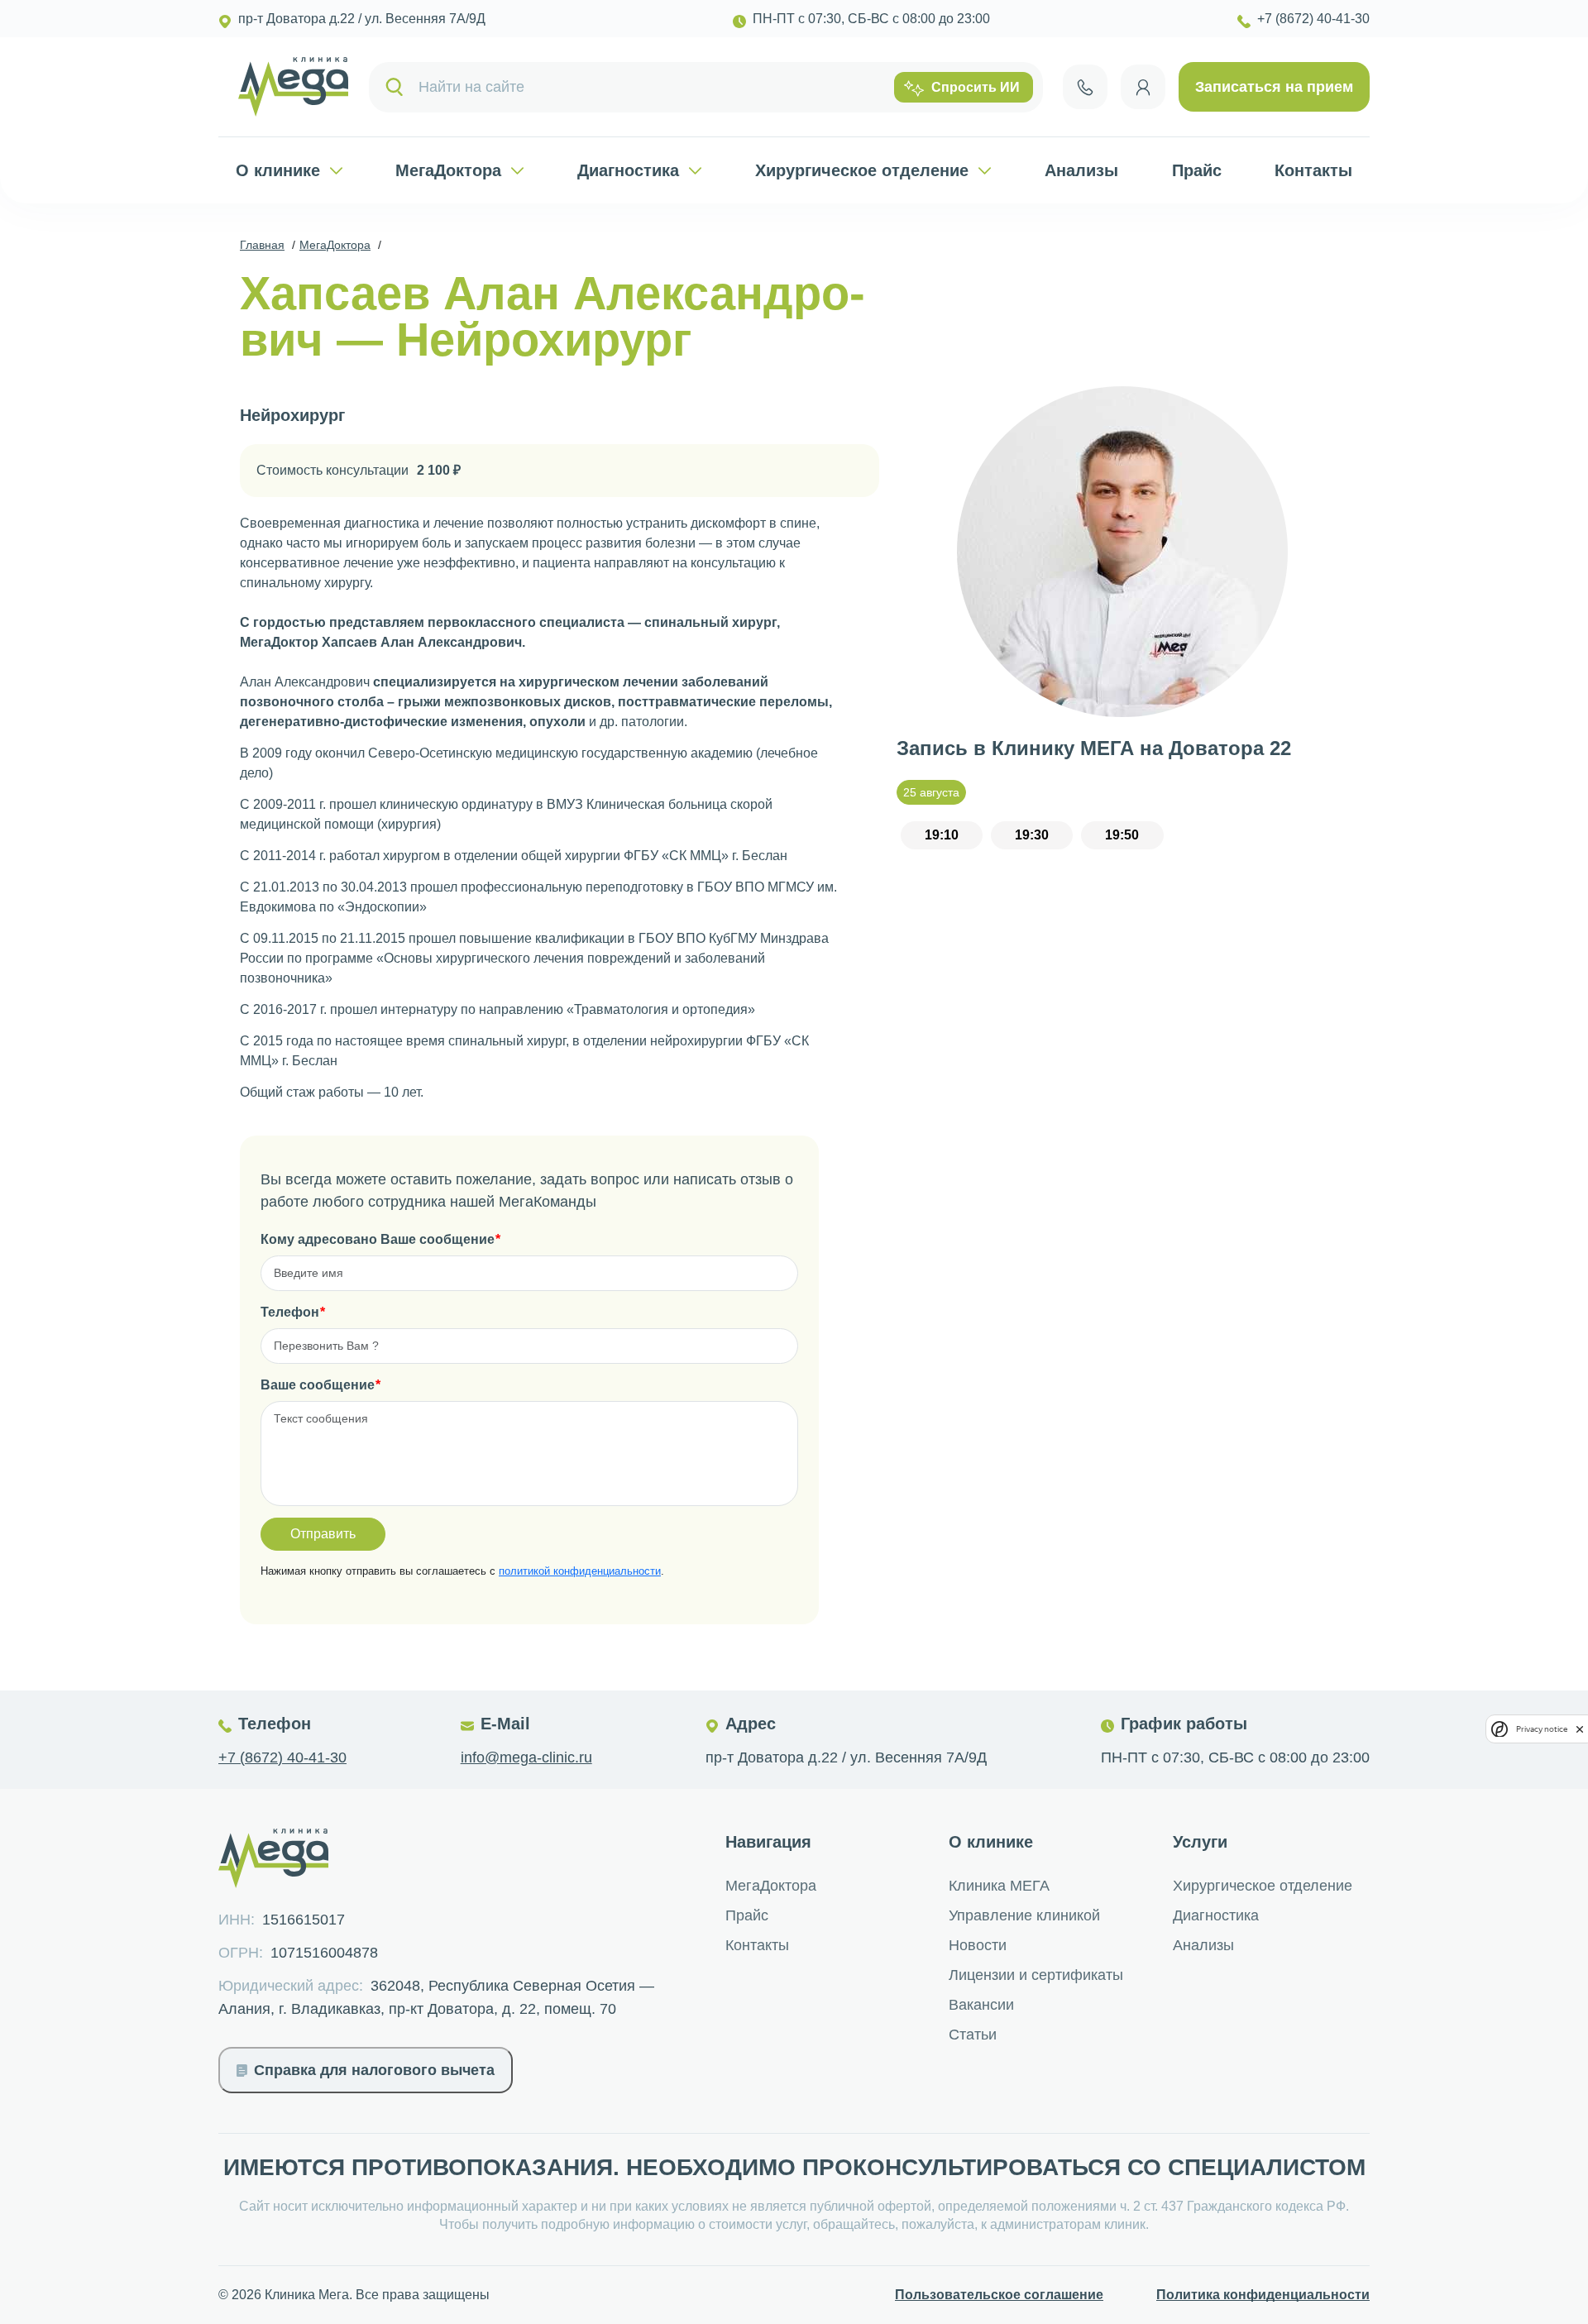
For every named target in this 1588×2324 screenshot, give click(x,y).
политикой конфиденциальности (580, 1571)
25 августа (931, 792)
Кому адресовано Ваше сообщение (378, 1239)
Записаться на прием (1274, 87)
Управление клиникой (1024, 1915)
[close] (1580, 1729)
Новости (978, 1945)
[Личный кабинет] (1143, 87)
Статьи (973, 2035)
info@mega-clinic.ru (526, 1757)
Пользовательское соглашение (999, 2295)
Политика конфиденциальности (1263, 2295)
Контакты (1313, 170)
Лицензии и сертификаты (1036, 1975)
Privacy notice (1542, 1729)
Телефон (290, 1312)
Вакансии (981, 2005)
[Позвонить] (1085, 87)
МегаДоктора (448, 170)
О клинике (278, 170)
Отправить (323, 1534)
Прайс (1197, 170)
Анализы (1081, 170)
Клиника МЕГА (999, 1886)
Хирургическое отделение (862, 170)
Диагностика (628, 170)
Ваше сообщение (318, 1385)
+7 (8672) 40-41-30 (282, 1757)
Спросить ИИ (976, 87)
